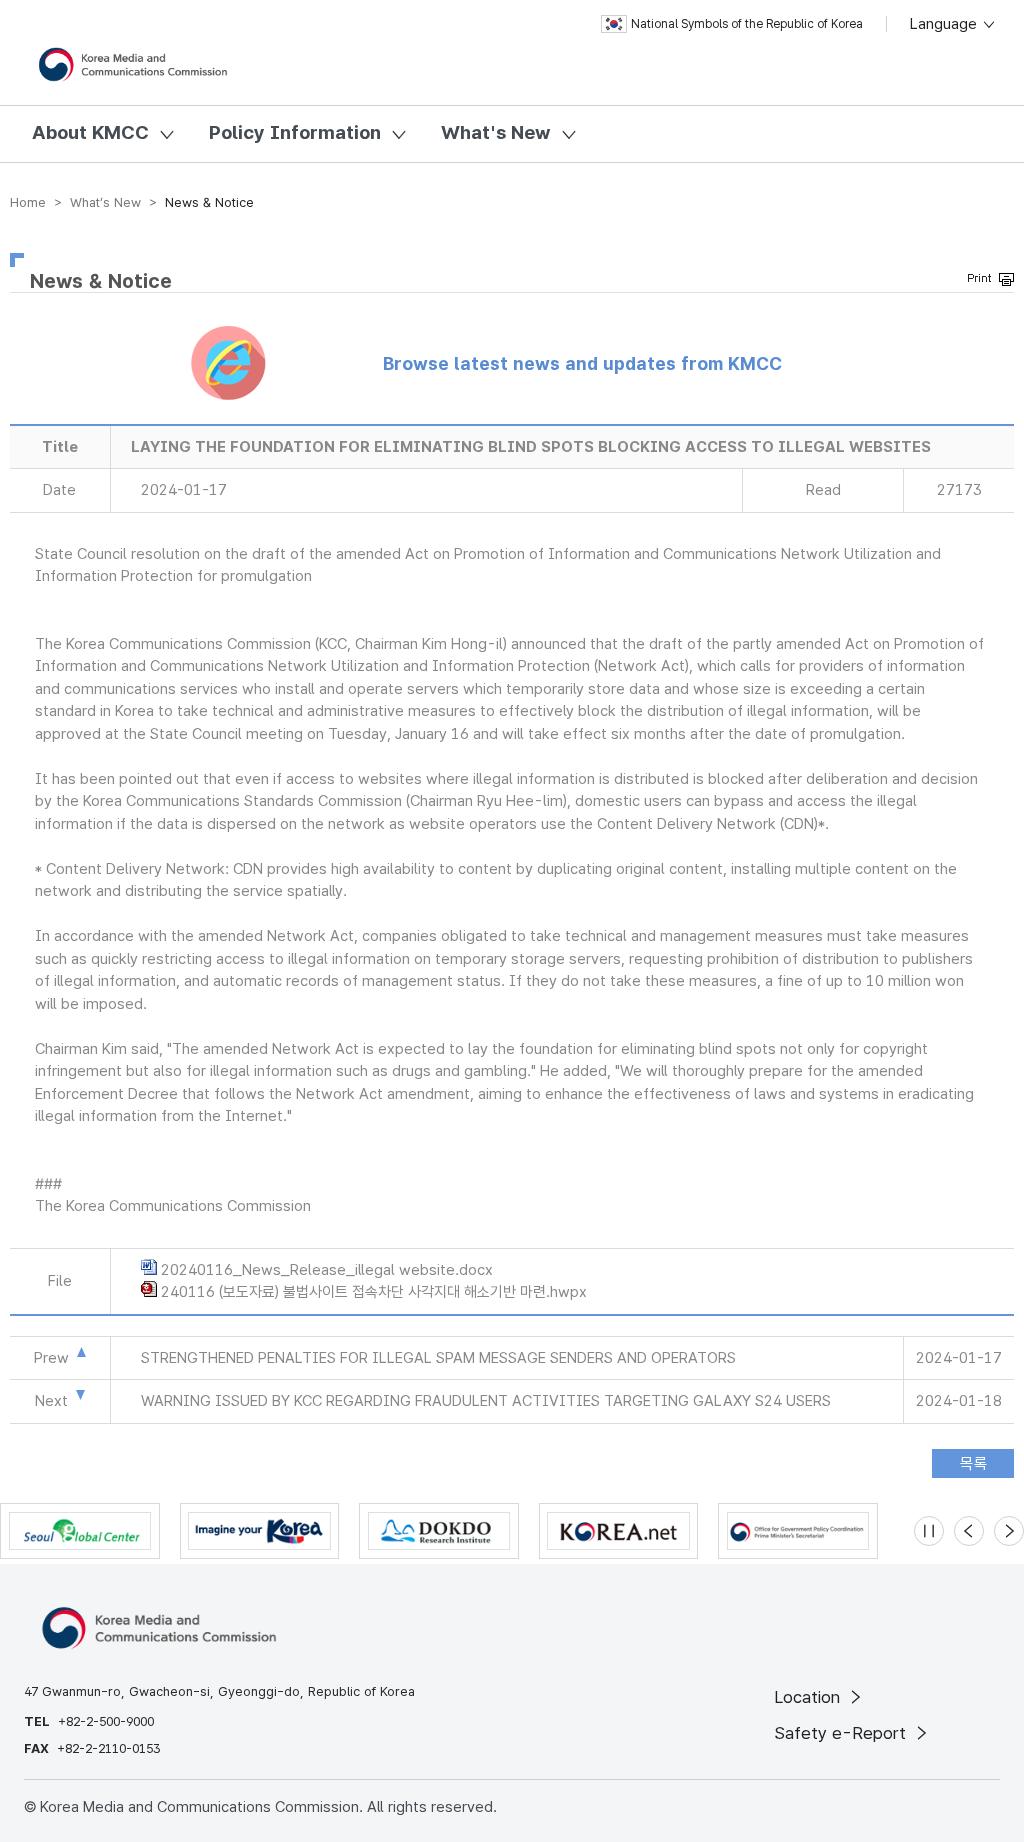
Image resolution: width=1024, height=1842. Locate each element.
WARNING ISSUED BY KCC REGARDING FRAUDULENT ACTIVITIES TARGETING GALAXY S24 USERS (486, 1401)
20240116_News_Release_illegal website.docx (327, 1270)
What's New (496, 132)
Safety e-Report (842, 1733)
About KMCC (90, 132)
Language (945, 24)
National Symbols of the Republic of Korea (747, 24)
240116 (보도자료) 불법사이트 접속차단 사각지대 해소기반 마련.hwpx (374, 1292)
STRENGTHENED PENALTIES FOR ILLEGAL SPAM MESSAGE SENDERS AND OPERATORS (438, 1358)
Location (809, 1697)
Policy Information (295, 132)
